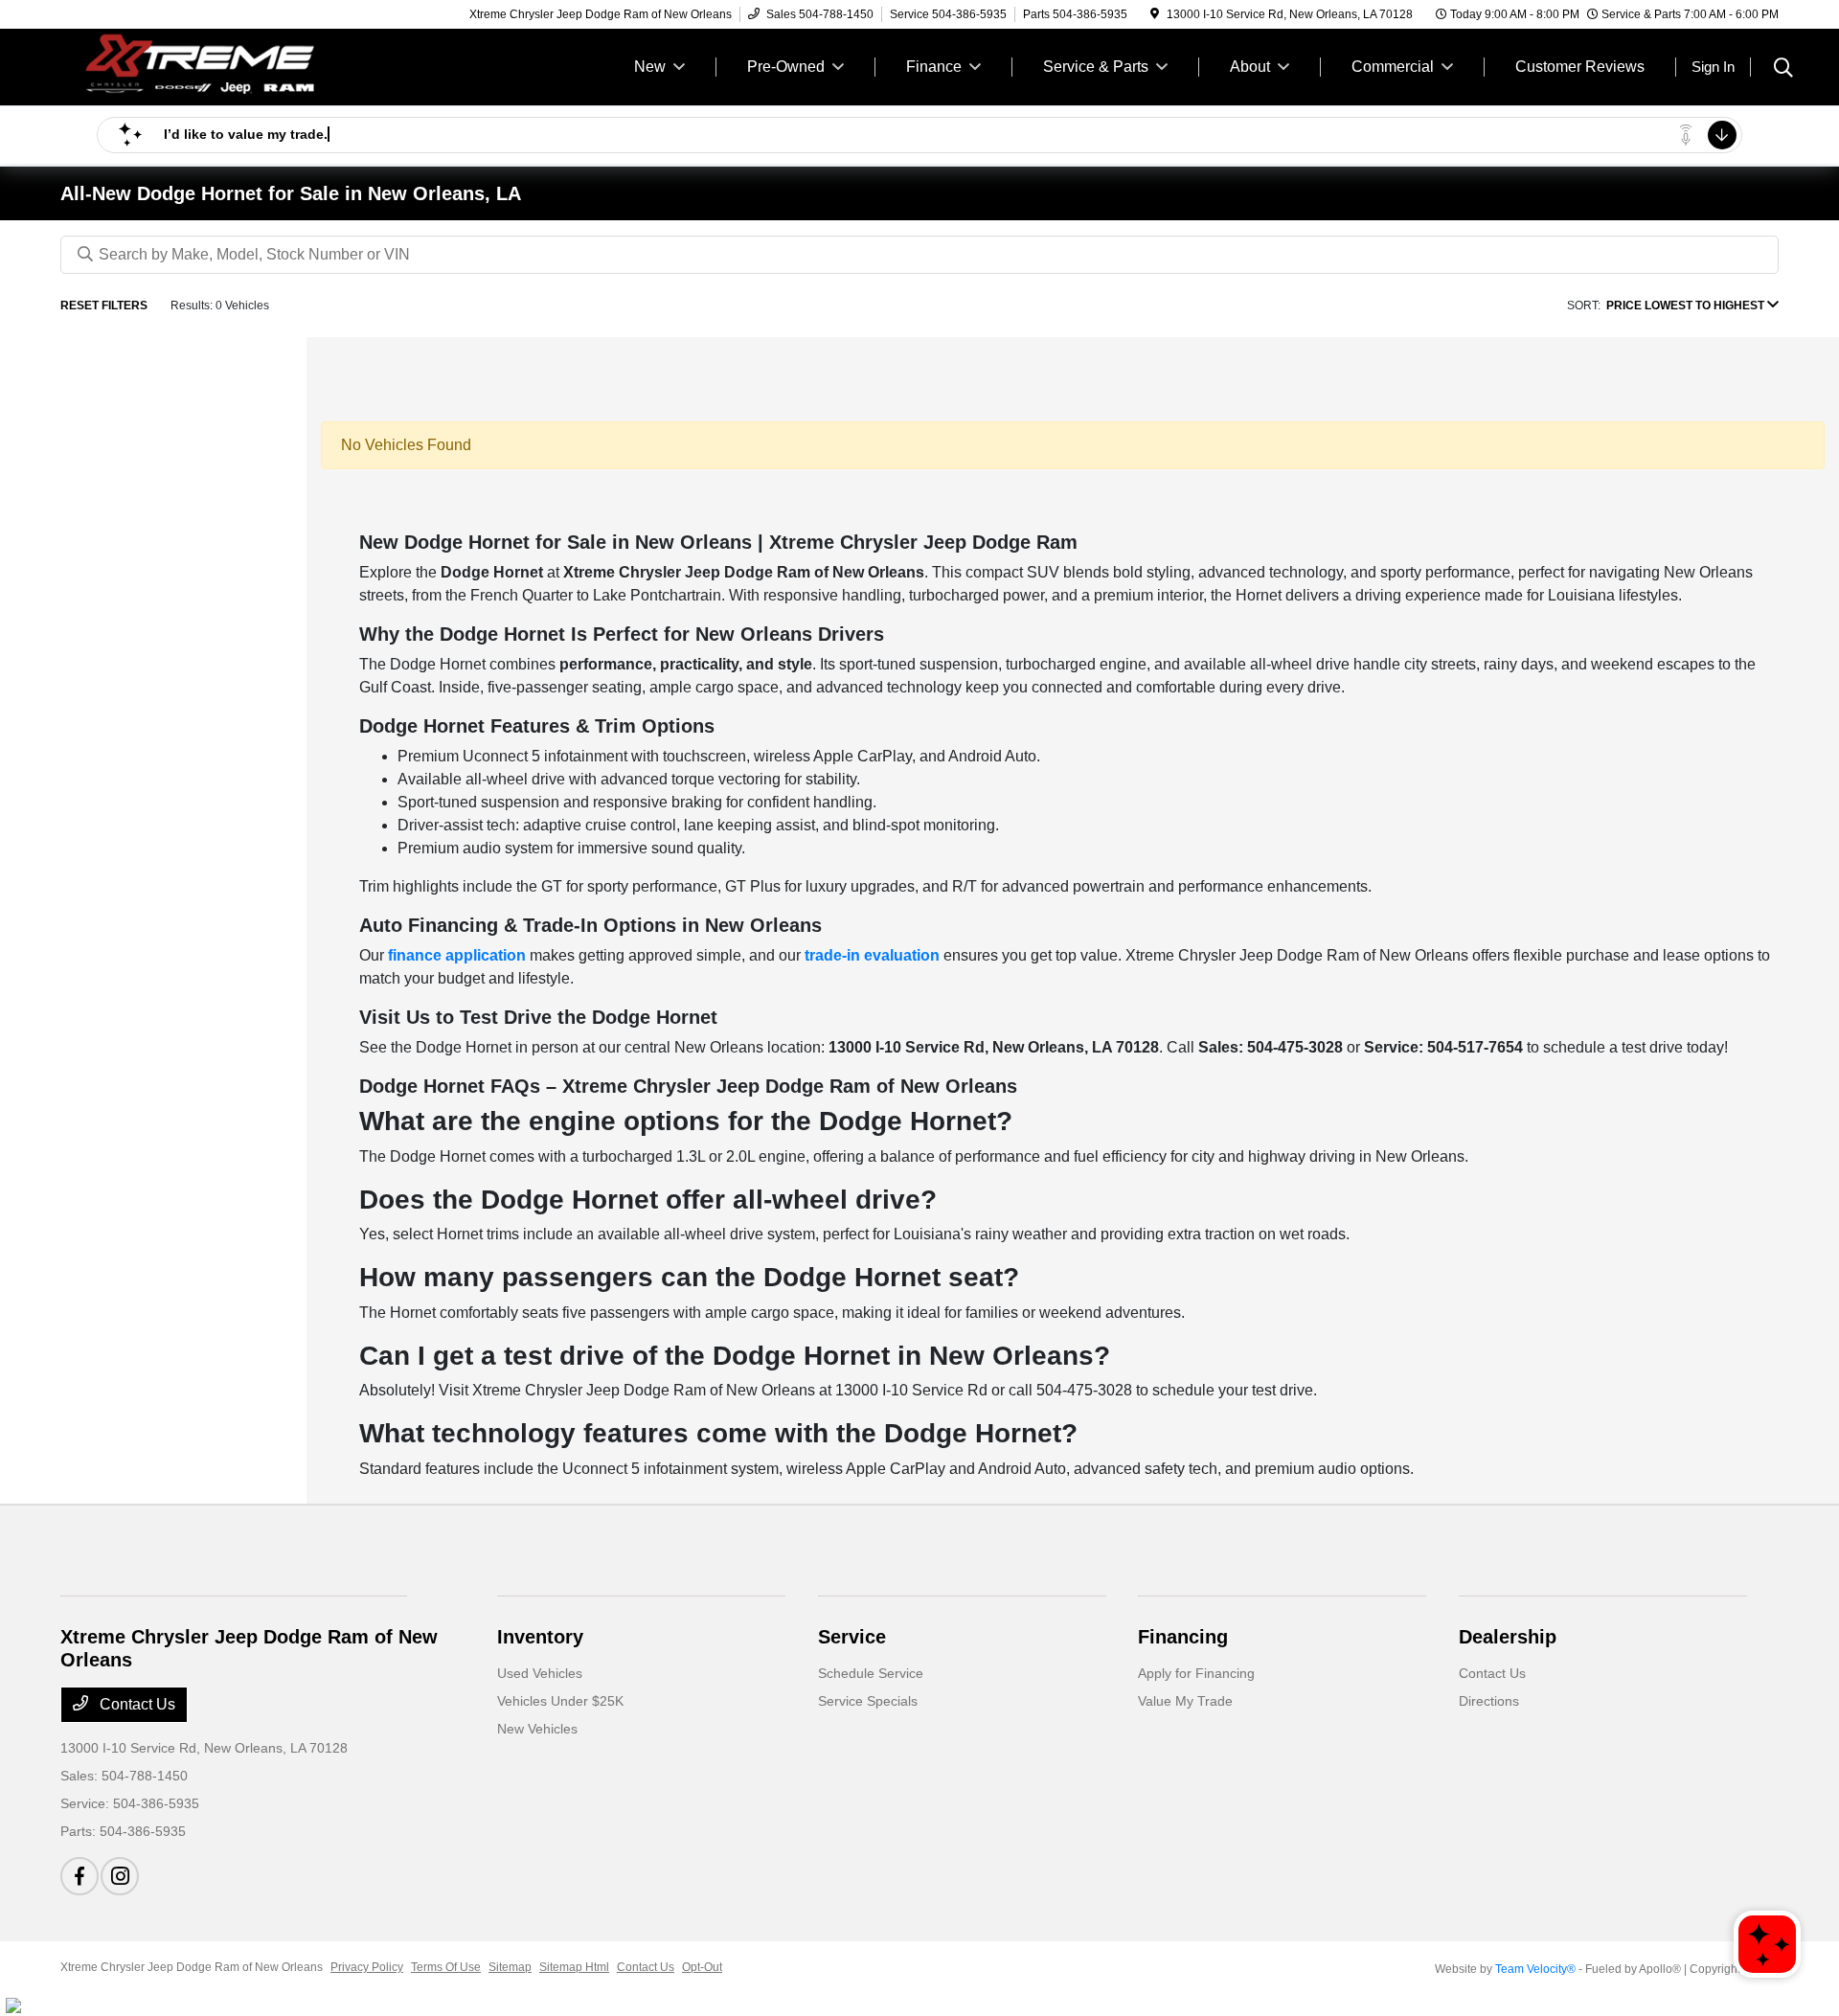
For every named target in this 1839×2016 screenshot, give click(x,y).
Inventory (540, 1637)
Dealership (1508, 1637)
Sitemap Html (574, 1967)
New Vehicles (537, 1729)
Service (852, 1637)
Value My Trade (1185, 1701)
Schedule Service (871, 1673)
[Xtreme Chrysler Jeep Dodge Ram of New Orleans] (225, 66)
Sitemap (510, 1967)
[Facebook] (79, 1876)
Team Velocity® (1535, 1969)
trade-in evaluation (872, 955)
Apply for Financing (1196, 1673)
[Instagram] (120, 1876)
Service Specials (868, 1701)
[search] (1783, 70)
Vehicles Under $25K (560, 1701)
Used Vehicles (540, 1673)
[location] (1155, 14)
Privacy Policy (367, 1967)
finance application (457, 955)
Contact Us (136, 1704)
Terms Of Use (446, 1967)
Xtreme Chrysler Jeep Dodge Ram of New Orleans (192, 1967)
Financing (1183, 1637)
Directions (1489, 1701)
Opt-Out (702, 1967)
